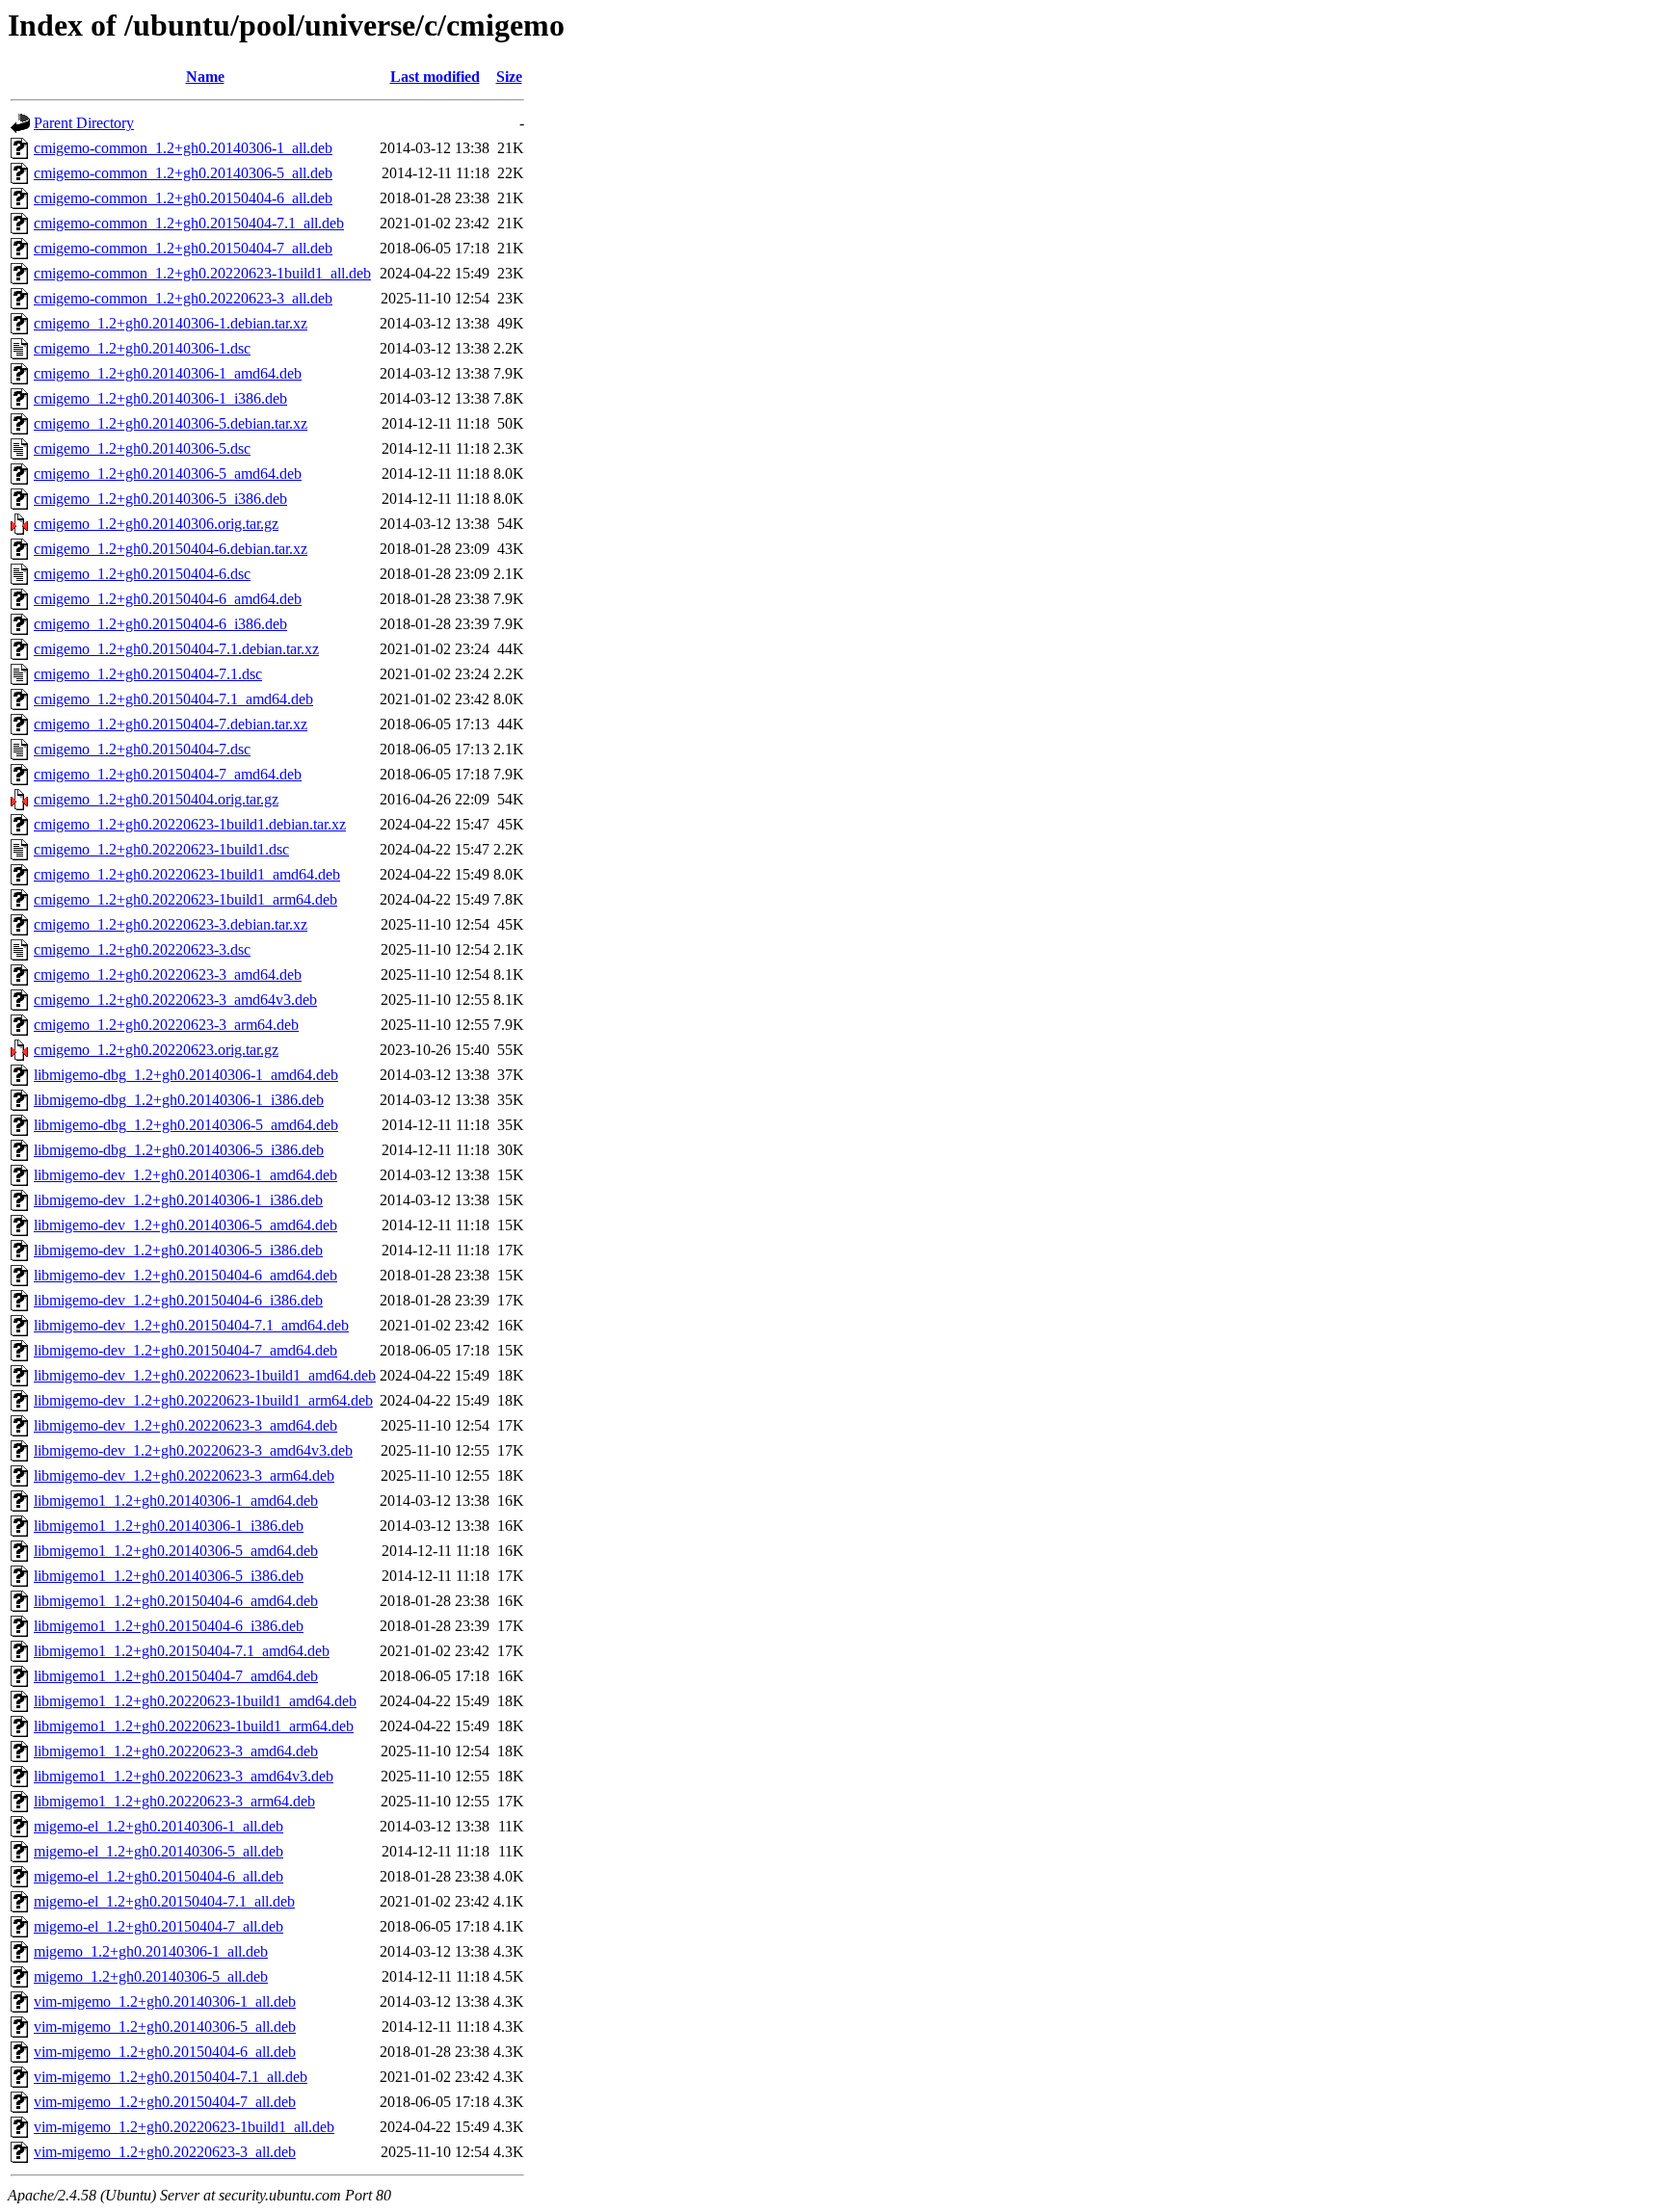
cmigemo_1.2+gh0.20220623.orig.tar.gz (156, 1050)
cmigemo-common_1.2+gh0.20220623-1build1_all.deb (202, 273)
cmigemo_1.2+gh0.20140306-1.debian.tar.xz (171, 323)
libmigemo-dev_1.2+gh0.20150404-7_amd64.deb (185, 1350)
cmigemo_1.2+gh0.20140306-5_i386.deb (160, 499)
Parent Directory (84, 123)
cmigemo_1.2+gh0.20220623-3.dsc (142, 949)
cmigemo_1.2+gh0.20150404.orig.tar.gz (156, 799)
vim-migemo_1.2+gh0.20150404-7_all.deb (165, 2102)
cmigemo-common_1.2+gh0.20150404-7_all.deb (183, 248)
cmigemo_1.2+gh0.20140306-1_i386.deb (160, 398)
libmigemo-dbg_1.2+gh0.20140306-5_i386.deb (179, 1150)
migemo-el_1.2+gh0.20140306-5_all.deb (159, 1851)
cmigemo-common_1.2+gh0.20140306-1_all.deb (183, 148)
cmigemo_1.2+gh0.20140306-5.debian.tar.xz (171, 423)
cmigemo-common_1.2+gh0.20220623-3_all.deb (183, 298)
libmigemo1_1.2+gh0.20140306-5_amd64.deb (176, 1551)
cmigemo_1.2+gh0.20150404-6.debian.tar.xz (171, 549)
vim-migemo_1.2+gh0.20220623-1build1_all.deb (184, 2127)
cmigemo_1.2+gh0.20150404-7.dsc (142, 749)
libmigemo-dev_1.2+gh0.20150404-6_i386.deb (178, 1300)
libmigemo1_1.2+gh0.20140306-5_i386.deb (169, 1576)
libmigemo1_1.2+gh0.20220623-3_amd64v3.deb (184, 1776)
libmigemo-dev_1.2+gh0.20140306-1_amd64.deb (185, 1175)
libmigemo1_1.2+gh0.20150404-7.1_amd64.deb (182, 1651)
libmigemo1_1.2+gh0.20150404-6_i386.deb (169, 1626)
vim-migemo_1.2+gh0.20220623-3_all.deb (165, 2152)
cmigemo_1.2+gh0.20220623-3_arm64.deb (166, 1025)
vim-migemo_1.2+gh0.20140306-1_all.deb (165, 2001)
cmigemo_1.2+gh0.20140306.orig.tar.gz (156, 524)
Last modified (435, 77)
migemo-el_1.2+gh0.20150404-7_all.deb (159, 1926)
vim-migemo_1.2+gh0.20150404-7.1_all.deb (171, 2077)
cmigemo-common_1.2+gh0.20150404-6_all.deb (183, 198)
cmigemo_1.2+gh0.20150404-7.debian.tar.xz (171, 724)
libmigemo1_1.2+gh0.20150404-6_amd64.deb (176, 1601)
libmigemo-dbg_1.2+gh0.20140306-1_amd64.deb (186, 1075)
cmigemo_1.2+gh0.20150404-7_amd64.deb (168, 774)
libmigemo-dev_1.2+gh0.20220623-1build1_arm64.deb (203, 1400)
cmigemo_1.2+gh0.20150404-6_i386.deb (160, 624)
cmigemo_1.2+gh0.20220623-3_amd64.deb (168, 974)
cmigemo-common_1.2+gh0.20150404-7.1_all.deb (189, 223)
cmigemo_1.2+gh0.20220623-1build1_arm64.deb (185, 899)
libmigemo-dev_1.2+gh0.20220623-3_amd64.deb (185, 1425)
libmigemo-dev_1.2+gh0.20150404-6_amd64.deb (185, 1275)
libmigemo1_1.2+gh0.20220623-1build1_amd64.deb (195, 1701)
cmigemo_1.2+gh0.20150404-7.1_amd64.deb (173, 699)
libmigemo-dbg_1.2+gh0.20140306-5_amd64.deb (186, 1125)
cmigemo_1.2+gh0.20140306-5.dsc (142, 448)
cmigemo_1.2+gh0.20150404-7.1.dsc (148, 674)
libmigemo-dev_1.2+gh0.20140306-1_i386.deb (178, 1200)
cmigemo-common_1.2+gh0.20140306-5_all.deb (183, 173)
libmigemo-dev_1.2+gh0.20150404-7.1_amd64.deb (191, 1325)
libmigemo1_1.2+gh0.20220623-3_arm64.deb (174, 1801)
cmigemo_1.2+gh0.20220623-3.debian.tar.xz (171, 924)
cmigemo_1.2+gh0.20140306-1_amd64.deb (168, 373)
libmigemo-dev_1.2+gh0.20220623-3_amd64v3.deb (193, 1450)
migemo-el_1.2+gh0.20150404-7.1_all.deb (164, 1901)
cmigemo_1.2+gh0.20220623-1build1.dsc (161, 849)
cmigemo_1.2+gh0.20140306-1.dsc (142, 348)
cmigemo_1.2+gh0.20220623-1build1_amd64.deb (187, 874)
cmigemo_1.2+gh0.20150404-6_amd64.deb (168, 599)
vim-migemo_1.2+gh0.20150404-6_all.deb (165, 2052)
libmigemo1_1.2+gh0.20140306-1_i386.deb (169, 1526)
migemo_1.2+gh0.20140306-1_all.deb (151, 1951)
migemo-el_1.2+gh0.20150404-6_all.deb (159, 1876)
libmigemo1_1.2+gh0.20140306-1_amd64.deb (176, 1501)
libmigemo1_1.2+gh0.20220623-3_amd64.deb (176, 1751)
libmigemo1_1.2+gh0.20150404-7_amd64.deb (176, 1676)
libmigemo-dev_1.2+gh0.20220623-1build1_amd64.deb (205, 1375)
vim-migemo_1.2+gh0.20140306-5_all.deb (165, 2027)
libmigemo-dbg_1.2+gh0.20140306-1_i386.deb (179, 1100)
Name (205, 77)
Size (509, 77)
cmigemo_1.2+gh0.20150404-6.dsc (142, 574)
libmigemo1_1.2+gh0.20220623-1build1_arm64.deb (194, 1726)
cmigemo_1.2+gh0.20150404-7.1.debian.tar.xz (176, 649)
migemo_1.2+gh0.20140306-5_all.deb (151, 1976)
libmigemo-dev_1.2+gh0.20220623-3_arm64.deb (184, 1475)
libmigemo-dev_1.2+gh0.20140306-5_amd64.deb (185, 1225)
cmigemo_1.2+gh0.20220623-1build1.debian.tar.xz (190, 824)
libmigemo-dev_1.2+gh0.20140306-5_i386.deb (178, 1250)
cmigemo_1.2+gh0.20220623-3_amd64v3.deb (175, 1000)
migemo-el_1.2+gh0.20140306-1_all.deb (159, 1826)
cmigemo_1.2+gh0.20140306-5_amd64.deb (168, 474)
